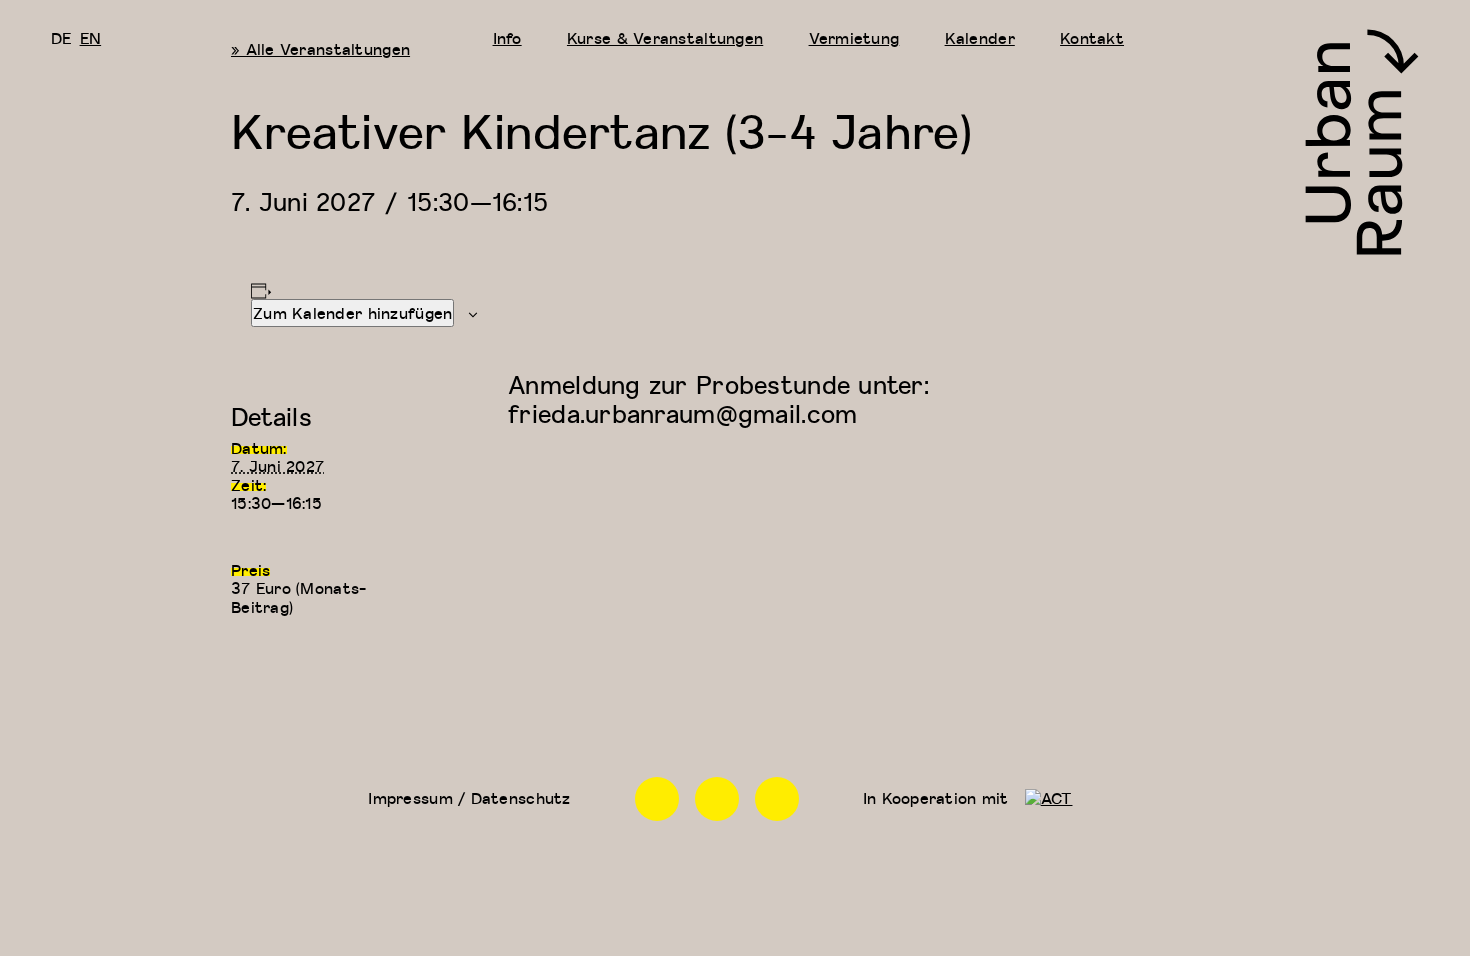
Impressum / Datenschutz (469, 798)
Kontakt (1092, 38)
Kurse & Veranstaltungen (665, 38)
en (91, 38)
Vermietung (854, 38)
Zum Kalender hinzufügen (352, 313)
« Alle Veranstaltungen (320, 49)
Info (507, 38)
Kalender (980, 38)
